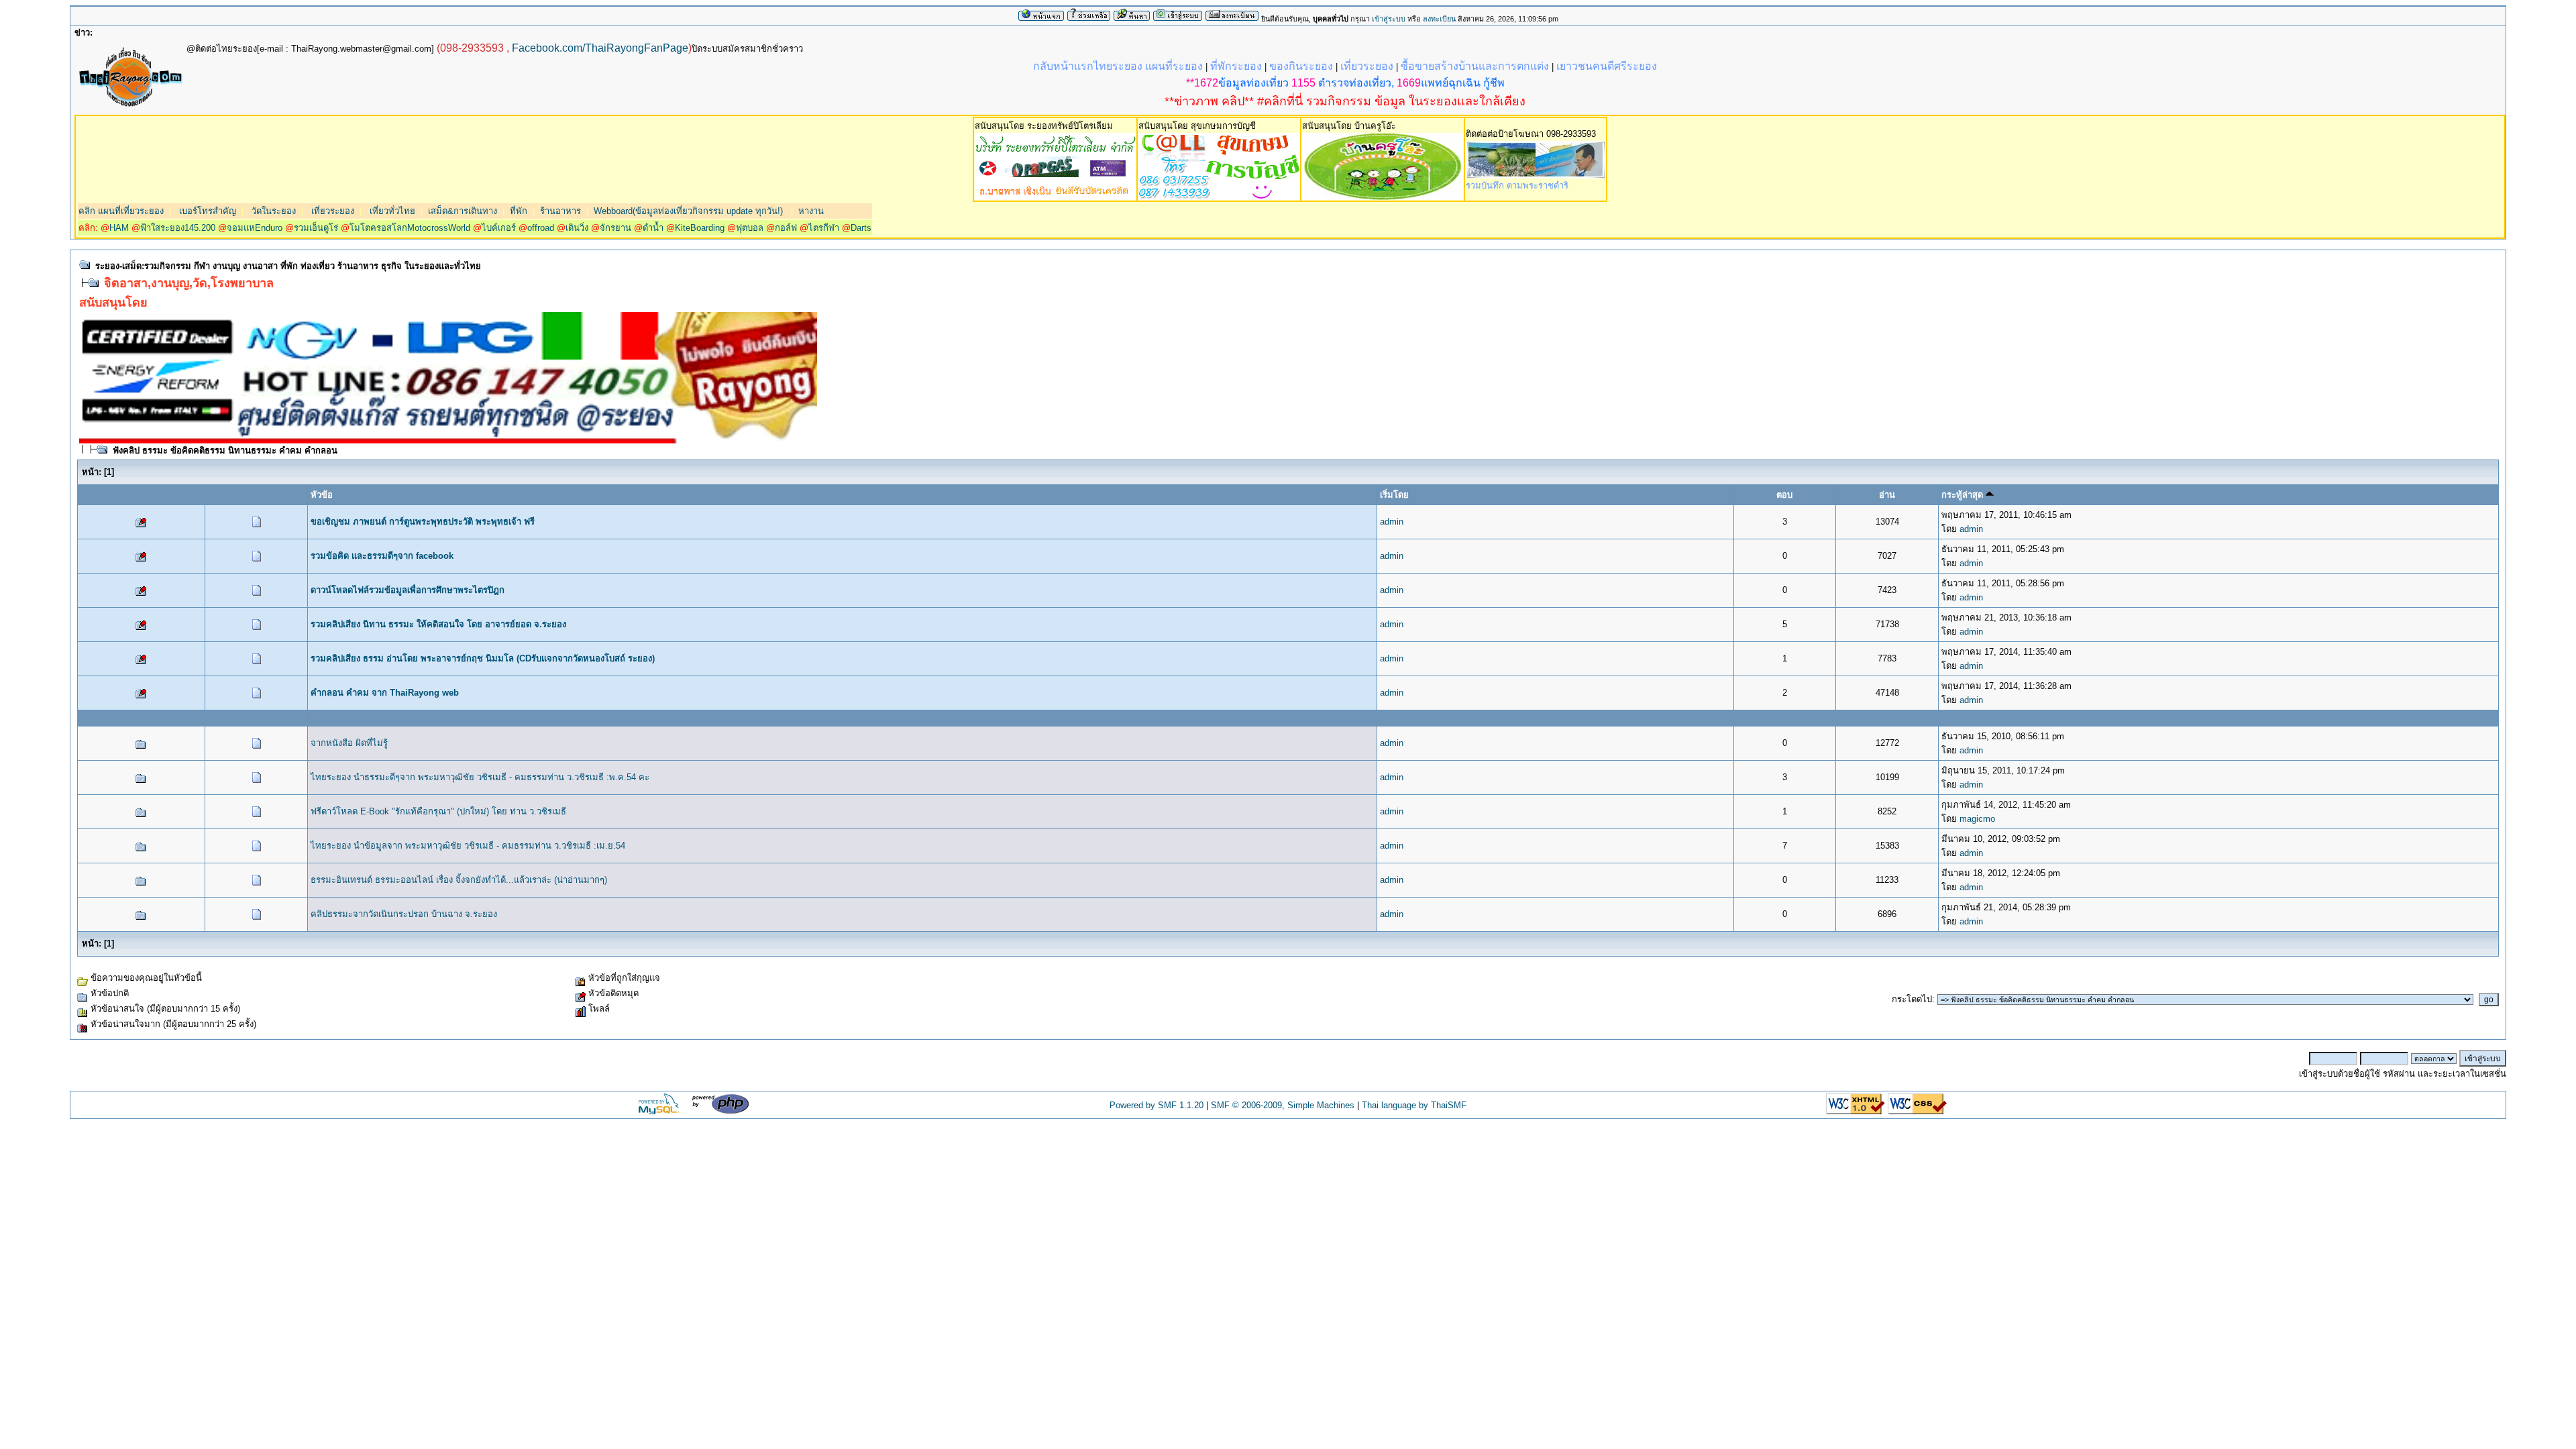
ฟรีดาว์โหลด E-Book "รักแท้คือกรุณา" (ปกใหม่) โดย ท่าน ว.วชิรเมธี (438, 811)
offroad (541, 228)
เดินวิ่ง (577, 228)
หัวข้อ (322, 495)
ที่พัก (519, 211)
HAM (119, 228)
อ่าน (1887, 495)
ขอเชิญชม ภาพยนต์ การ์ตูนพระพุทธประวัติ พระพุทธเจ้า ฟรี (423, 522)
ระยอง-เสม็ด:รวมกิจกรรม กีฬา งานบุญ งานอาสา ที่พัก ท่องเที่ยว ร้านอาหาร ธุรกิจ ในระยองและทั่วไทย (288, 266)
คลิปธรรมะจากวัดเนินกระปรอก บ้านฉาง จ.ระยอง (404, 914)
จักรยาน (615, 228)
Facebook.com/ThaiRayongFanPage (600, 48)
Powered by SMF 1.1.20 (1157, 1105)
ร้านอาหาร (560, 211)
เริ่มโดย (1394, 495)
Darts (861, 228)
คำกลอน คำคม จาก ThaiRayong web (385, 693)
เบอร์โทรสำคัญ (206, 211)
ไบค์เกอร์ (499, 228)
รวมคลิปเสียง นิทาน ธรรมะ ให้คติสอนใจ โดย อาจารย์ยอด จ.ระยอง (438, 624)
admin (1392, 522)
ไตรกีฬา (824, 228)
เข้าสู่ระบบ (1389, 19)
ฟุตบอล (750, 228)
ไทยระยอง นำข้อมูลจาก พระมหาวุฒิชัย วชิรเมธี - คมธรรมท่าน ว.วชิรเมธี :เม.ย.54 (468, 846)
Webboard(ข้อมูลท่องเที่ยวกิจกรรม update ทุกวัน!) (688, 211)
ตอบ (1784, 495)
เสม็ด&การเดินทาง (463, 211)
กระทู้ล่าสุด (1964, 495)
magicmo (1977, 819)
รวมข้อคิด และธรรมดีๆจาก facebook (382, 556)
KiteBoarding (700, 228)
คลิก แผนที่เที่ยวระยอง (121, 211)
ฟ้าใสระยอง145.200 (178, 228)
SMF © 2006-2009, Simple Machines (1283, 1105)
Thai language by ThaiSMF (1414, 1105)
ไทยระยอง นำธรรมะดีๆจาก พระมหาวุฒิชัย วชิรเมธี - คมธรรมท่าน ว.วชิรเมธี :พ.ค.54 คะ (480, 777)
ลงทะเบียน (1439, 19)
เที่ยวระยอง (331, 211)
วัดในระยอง (272, 211)
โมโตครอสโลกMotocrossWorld (410, 228)
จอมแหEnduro (255, 228)
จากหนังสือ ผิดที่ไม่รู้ (349, 743)
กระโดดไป (1912, 999)
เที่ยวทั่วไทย (391, 211)
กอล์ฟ (786, 228)
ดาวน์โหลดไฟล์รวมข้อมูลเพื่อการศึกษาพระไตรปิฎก (408, 590)
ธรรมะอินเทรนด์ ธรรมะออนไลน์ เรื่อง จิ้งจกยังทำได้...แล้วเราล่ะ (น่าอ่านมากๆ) (459, 880)
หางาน (811, 211)
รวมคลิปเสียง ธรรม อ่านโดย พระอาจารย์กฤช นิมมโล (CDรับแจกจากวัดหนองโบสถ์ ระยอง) (483, 658)
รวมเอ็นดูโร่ (316, 228)
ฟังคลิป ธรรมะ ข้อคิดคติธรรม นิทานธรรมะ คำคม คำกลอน (225, 450)
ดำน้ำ (653, 228)
